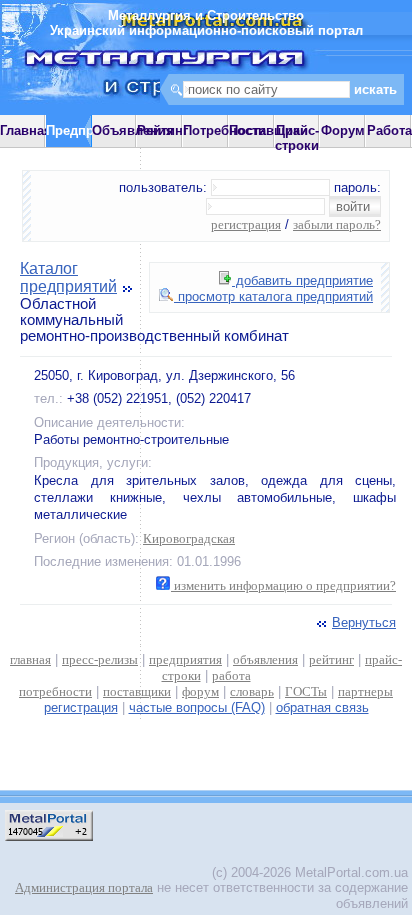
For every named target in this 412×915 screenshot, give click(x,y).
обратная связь (322, 707)
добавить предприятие (302, 280)
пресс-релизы (100, 659)
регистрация (246, 224)
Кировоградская (189, 538)
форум (200, 691)
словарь (252, 691)
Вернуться (364, 622)
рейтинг (331, 659)
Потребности (224, 130)
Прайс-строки (297, 138)
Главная (26, 130)
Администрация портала (84, 887)
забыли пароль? (337, 224)
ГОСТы (306, 691)
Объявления (133, 130)
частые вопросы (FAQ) (197, 707)
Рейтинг (162, 130)
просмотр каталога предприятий (273, 296)
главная (30, 659)
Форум (343, 130)
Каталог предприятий (68, 277)
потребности (55, 691)
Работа (389, 130)
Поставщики (268, 130)
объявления (265, 659)
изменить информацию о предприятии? (283, 585)
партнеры (365, 691)
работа (231, 675)
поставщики (137, 691)
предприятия (185, 659)
